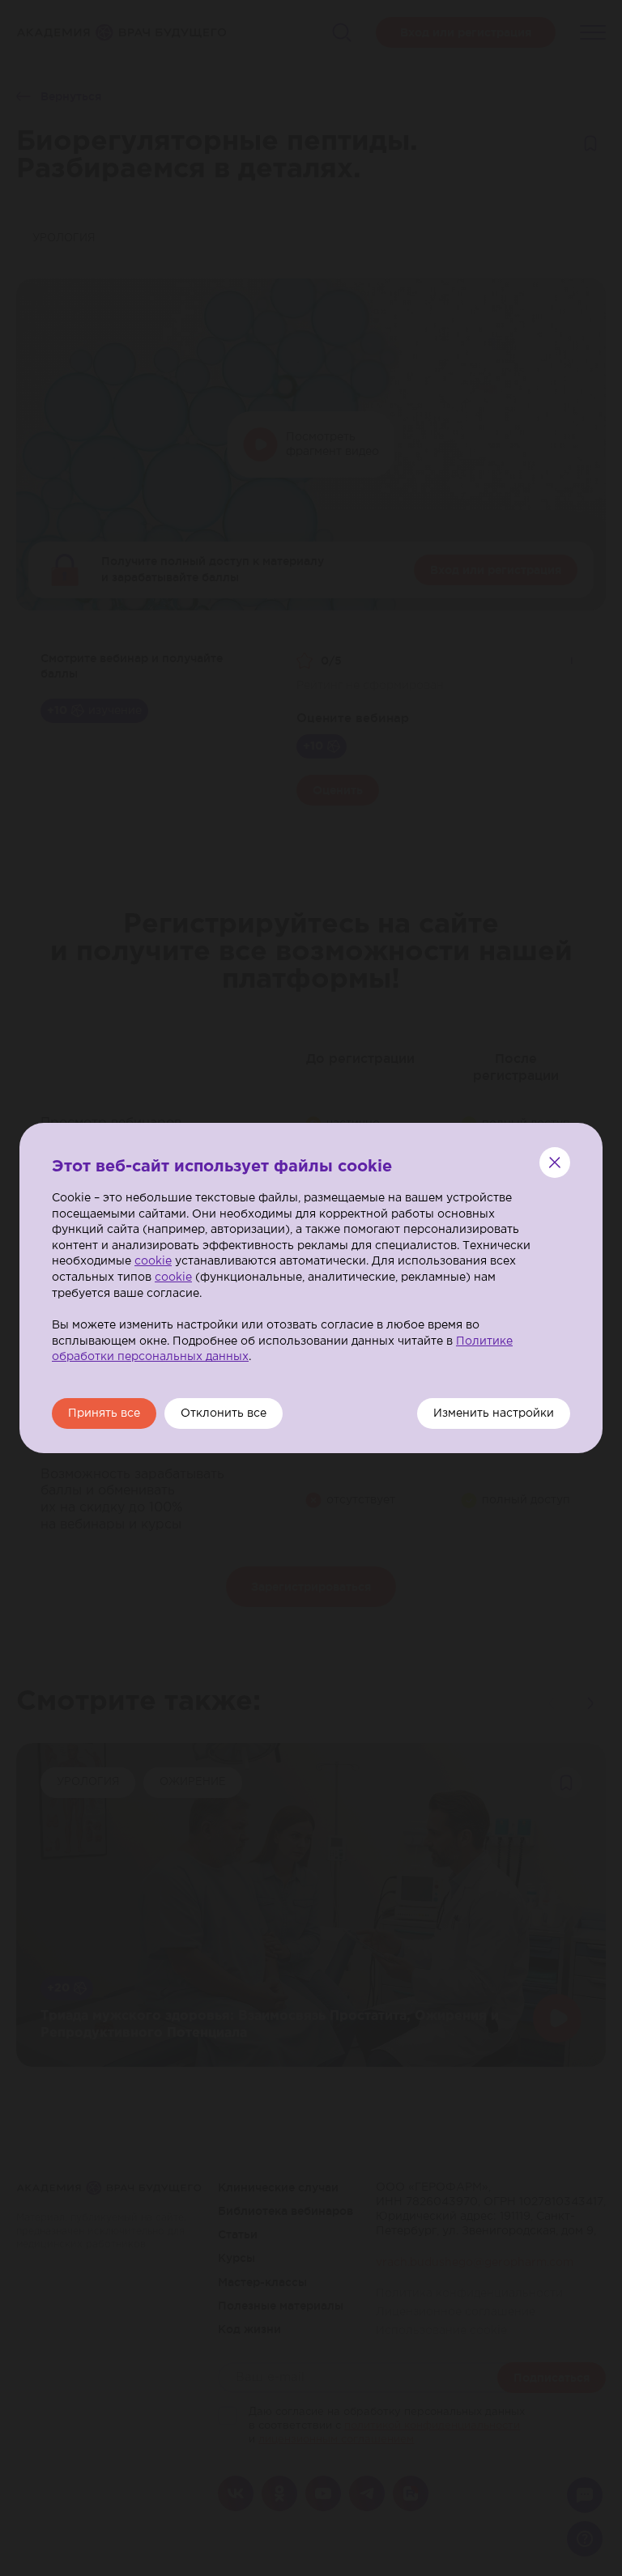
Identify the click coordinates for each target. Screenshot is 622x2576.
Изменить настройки (494, 1413)
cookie (153, 1261)
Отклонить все (224, 1413)
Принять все (104, 1413)
